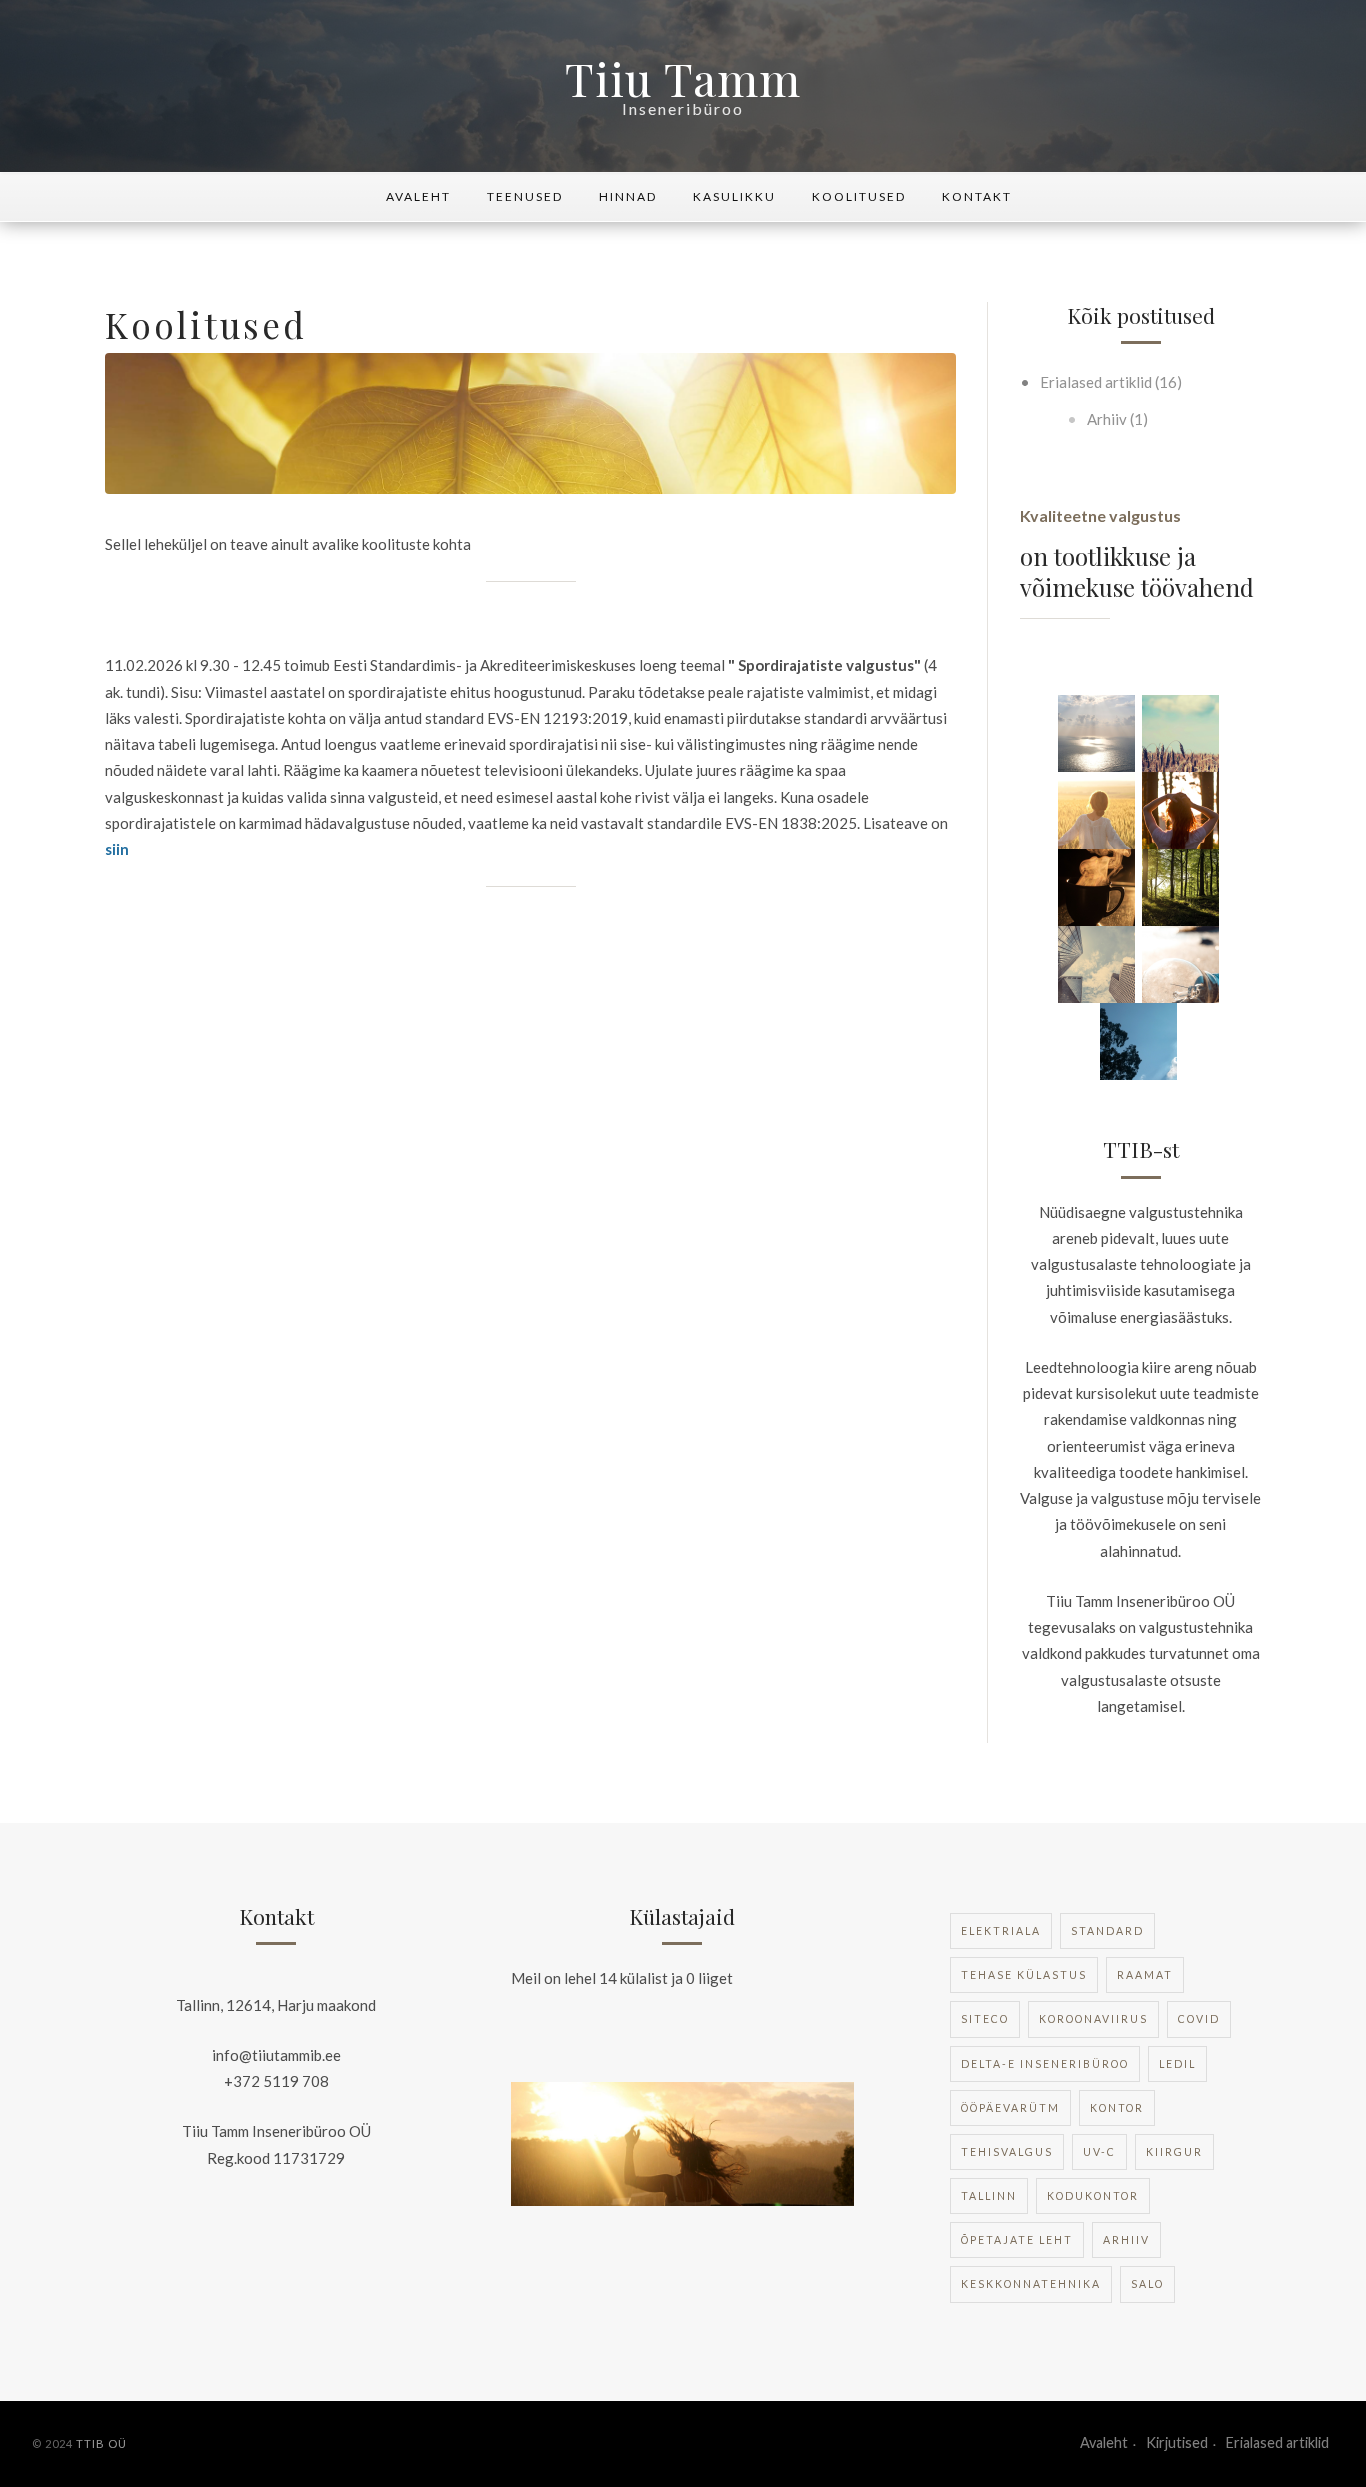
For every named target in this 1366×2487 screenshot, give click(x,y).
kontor (1117, 2108)
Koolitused (859, 196)
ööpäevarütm (1010, 2108)
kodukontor (1093, 2196)
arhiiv (1126, 2240)
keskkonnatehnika (1031, 2284)
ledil (1177, 2064)
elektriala (1001, 1931)
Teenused (525, 196)
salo (1147, 2284)
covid (1199, 2019)
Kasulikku (734, 196)
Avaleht (418, 196)
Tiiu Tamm (683, 78)
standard (1107, 1931)
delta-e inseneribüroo (1045, 2064)
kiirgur (1174, 2152)
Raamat (1145, 1975)
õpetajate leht (1017, 2240)
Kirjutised (1177, 2442)
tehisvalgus (1007, 2152)
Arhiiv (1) (1116, 419)
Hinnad (628, 196)
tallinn (989, 2196)
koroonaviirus (1093, 2019)
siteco (985, 2019)
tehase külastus (1024, 1975)
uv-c (1099, 2152)
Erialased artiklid (1277, 2442)
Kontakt (977, 196)
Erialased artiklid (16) (1109, 382)
